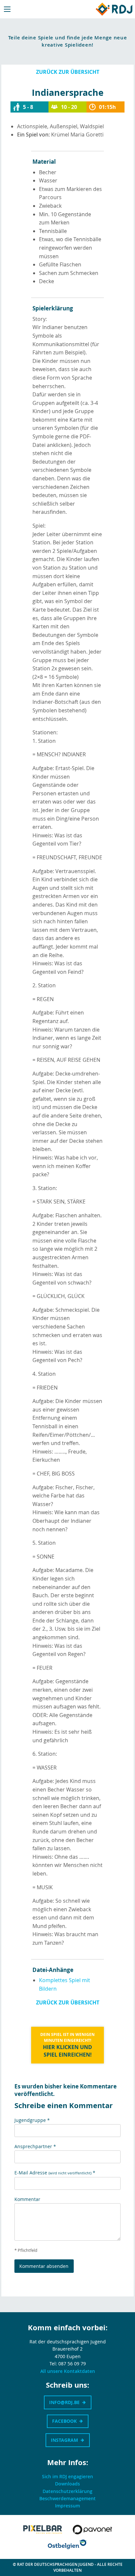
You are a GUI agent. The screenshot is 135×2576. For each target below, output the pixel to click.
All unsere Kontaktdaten (68, 2371)
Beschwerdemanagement (67, 2498)
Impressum (67, 2506)
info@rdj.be (64, 2402)
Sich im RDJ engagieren (67, 2476)
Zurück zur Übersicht (68, 72)
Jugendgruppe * (32, 2120)
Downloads (67, 2484)
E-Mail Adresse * (55, 2173)
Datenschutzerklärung (67, 2491)
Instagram (64, 2440)
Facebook (64, 2421)
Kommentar (27, 2199)
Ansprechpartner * (35, 2146)
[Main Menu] (7, 9)
